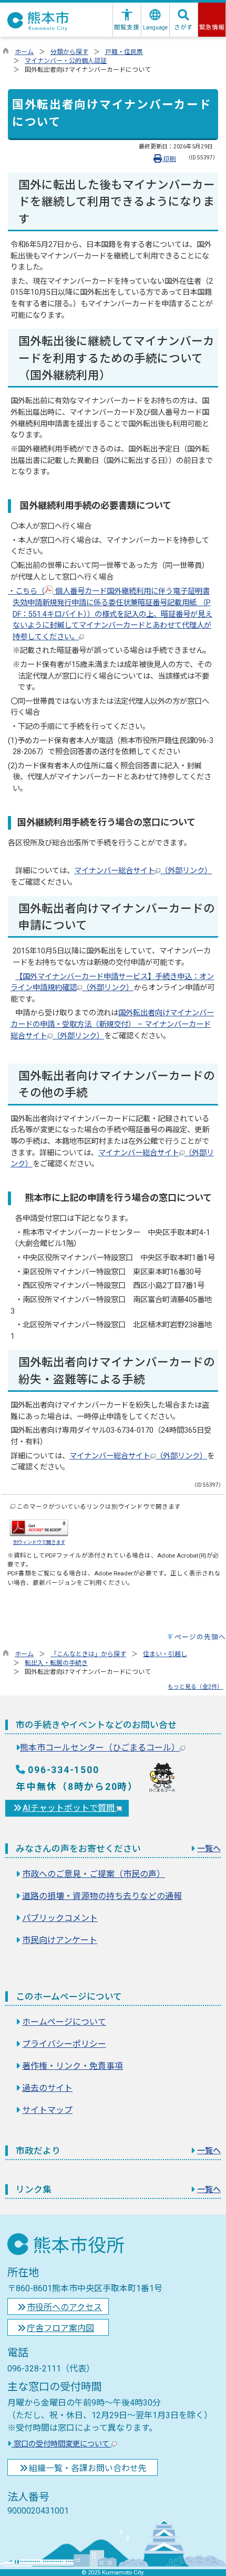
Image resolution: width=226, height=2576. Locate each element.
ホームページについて (64, 2022)
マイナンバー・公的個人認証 (66, 61)
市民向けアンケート (60, 1940)
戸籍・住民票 (124, 52)
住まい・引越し (165, 1654)
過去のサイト (47, 2088)
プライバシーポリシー (64, 2044)
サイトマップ (47, 2110)
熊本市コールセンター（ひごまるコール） (100, 1748)
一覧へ (209, 1849)
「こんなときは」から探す (88, 1654)
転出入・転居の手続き (56, 1663)
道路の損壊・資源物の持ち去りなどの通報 (102, 1896)
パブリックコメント (60, 1918)
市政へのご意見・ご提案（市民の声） (94, 1874)
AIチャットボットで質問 (70, 1808)
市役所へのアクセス (64, 2307)
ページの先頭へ (200, 1637)
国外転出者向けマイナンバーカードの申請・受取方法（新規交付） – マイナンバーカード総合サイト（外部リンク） (112, 1024)
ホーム (24, 52)
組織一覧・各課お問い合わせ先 (88, 2468)
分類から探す (69, 52)
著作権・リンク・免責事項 (73, 2066)
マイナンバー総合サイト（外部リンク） (143, 871)
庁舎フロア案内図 (60, 2328)
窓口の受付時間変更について (61, 2444)
